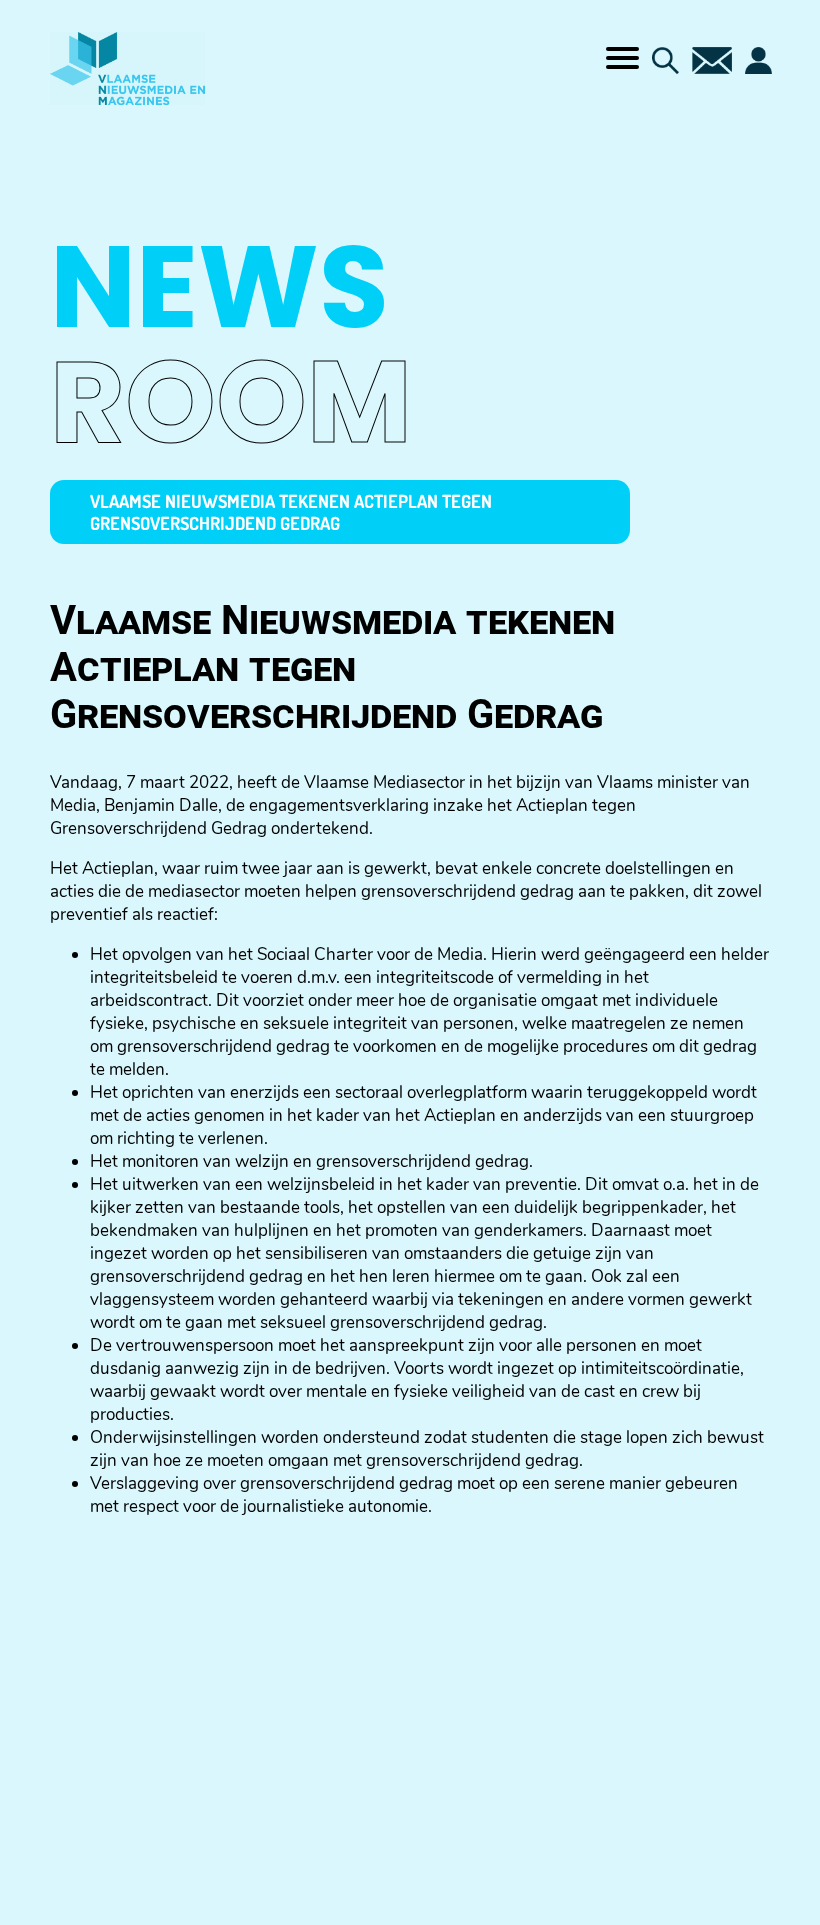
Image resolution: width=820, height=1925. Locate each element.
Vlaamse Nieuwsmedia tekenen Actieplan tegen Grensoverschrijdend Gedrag (291, 512)
